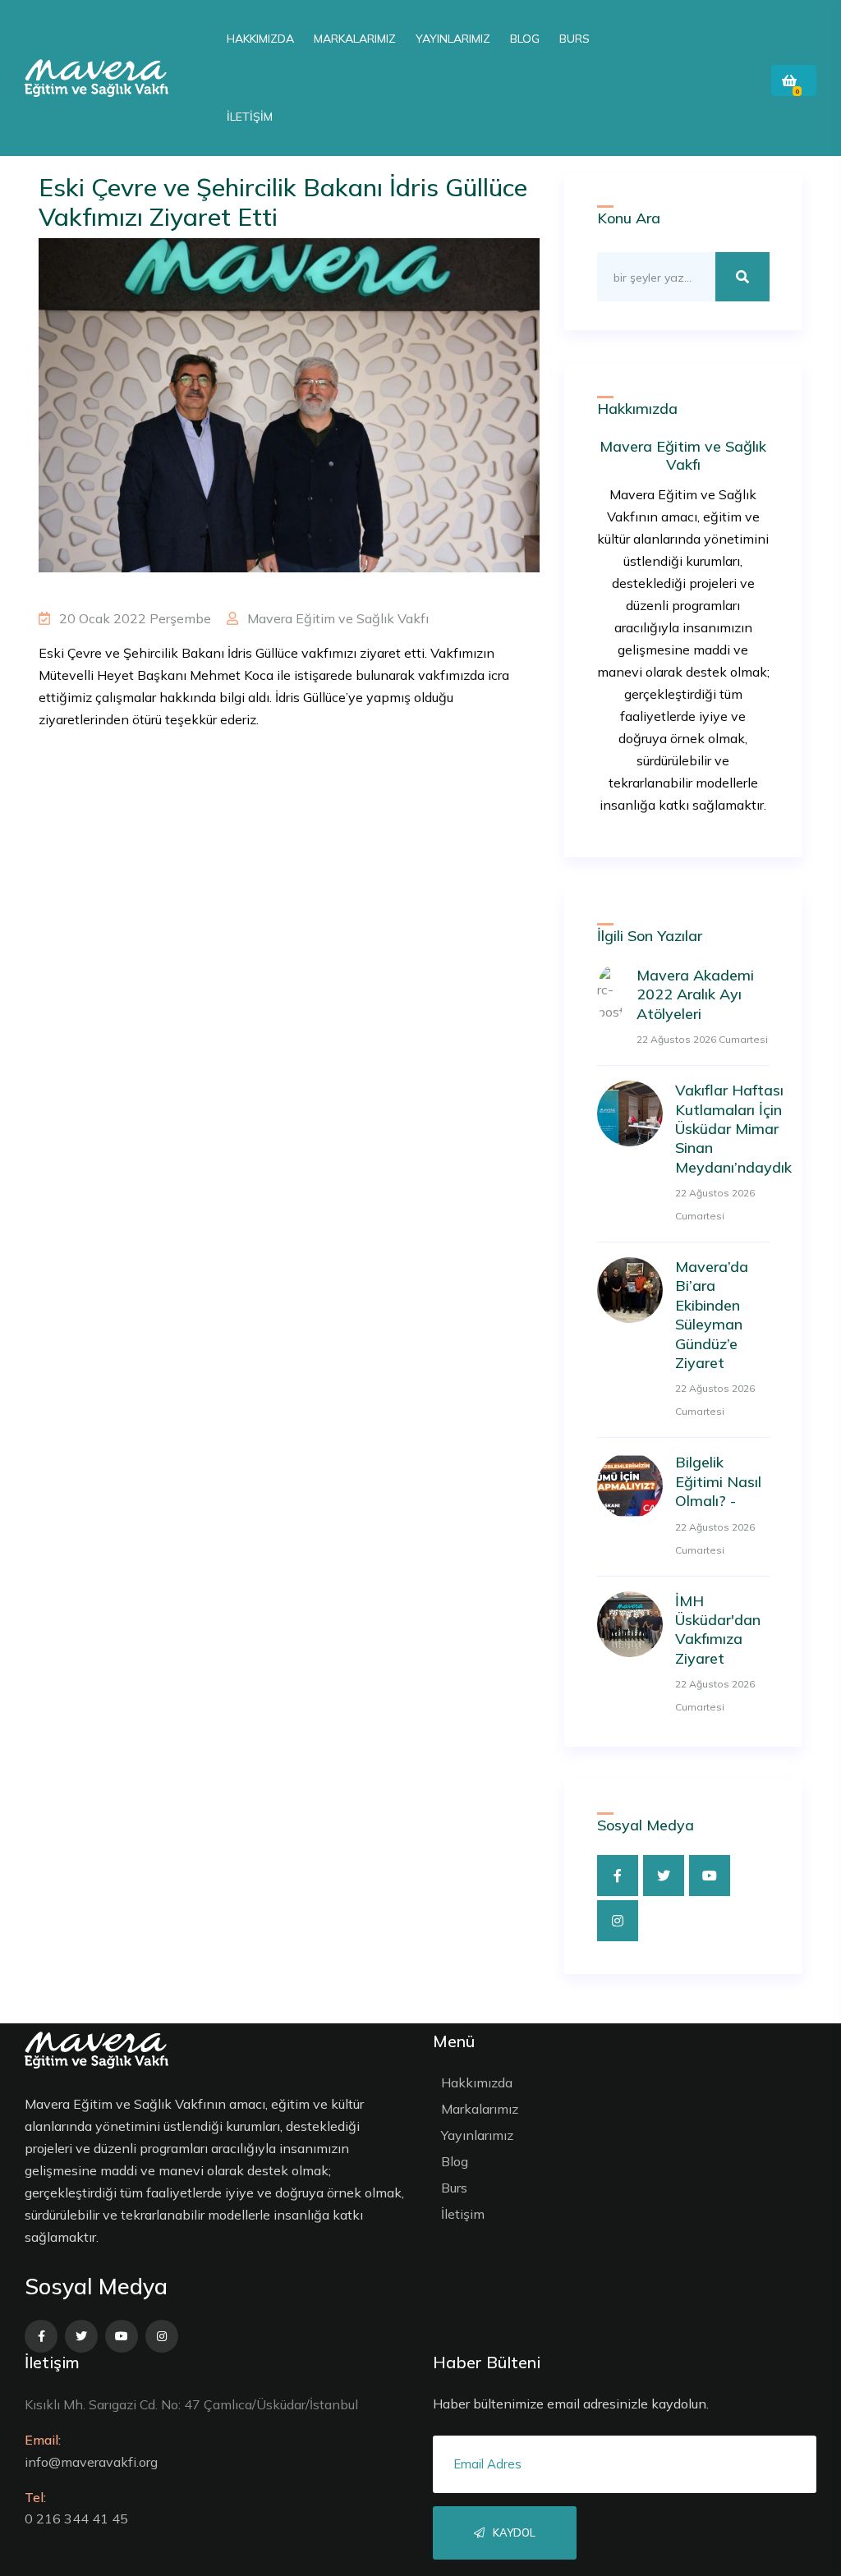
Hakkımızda (260, 39)
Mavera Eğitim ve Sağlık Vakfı (336, 618)
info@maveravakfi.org (91, 2462)
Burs (574, 39)
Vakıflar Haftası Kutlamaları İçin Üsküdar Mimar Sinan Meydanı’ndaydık (733, 1129)
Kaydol (513, 2532)
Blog (525, 39)
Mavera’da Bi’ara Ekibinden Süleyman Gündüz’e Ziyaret (712, 1315)
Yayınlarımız (453, 39)
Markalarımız (355, 39)
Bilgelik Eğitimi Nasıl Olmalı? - (718, 1481)
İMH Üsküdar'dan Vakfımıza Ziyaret (718, 1630)
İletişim (250, 117)
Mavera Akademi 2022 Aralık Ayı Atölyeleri (695, 994)
